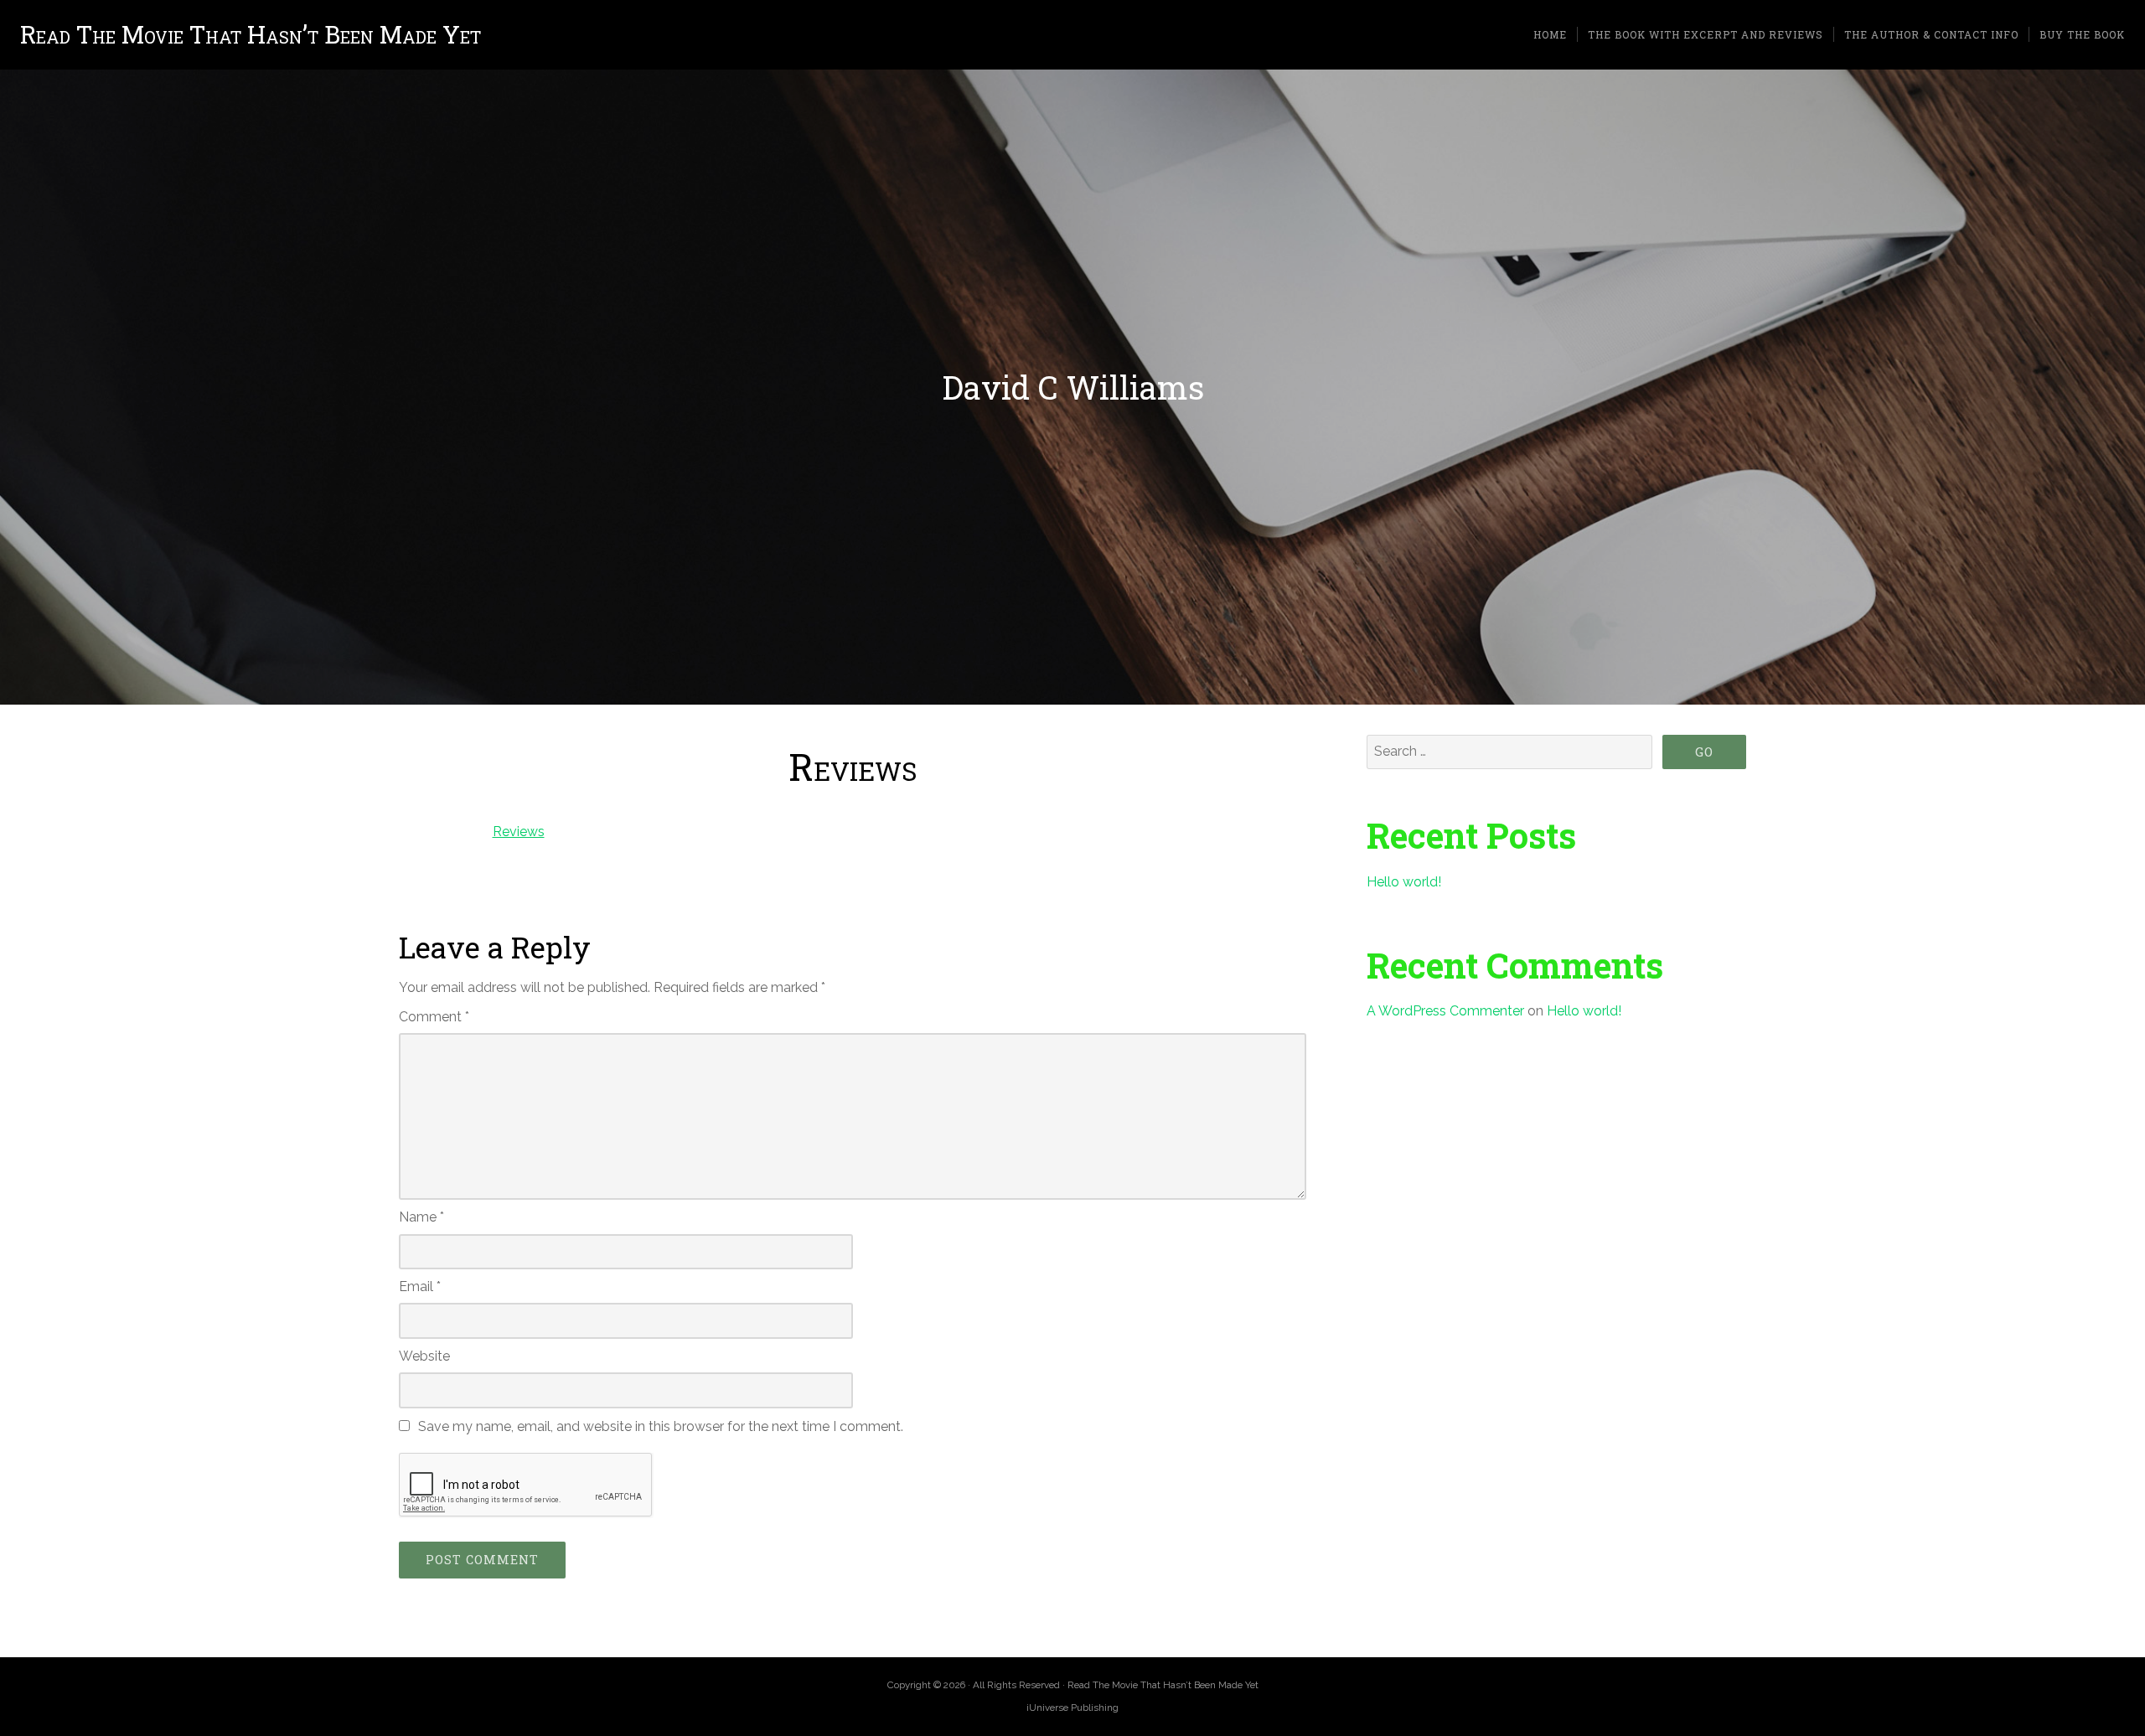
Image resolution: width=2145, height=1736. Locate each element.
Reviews (519, 832)
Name (421, 1217)
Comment (434, 1017)
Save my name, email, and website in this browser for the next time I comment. (661, 1426)
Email (420, 1286)
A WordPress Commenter (1445, 1011)
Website (424, 1356)
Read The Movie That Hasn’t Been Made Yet (251, 35)
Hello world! (1404, 882)
